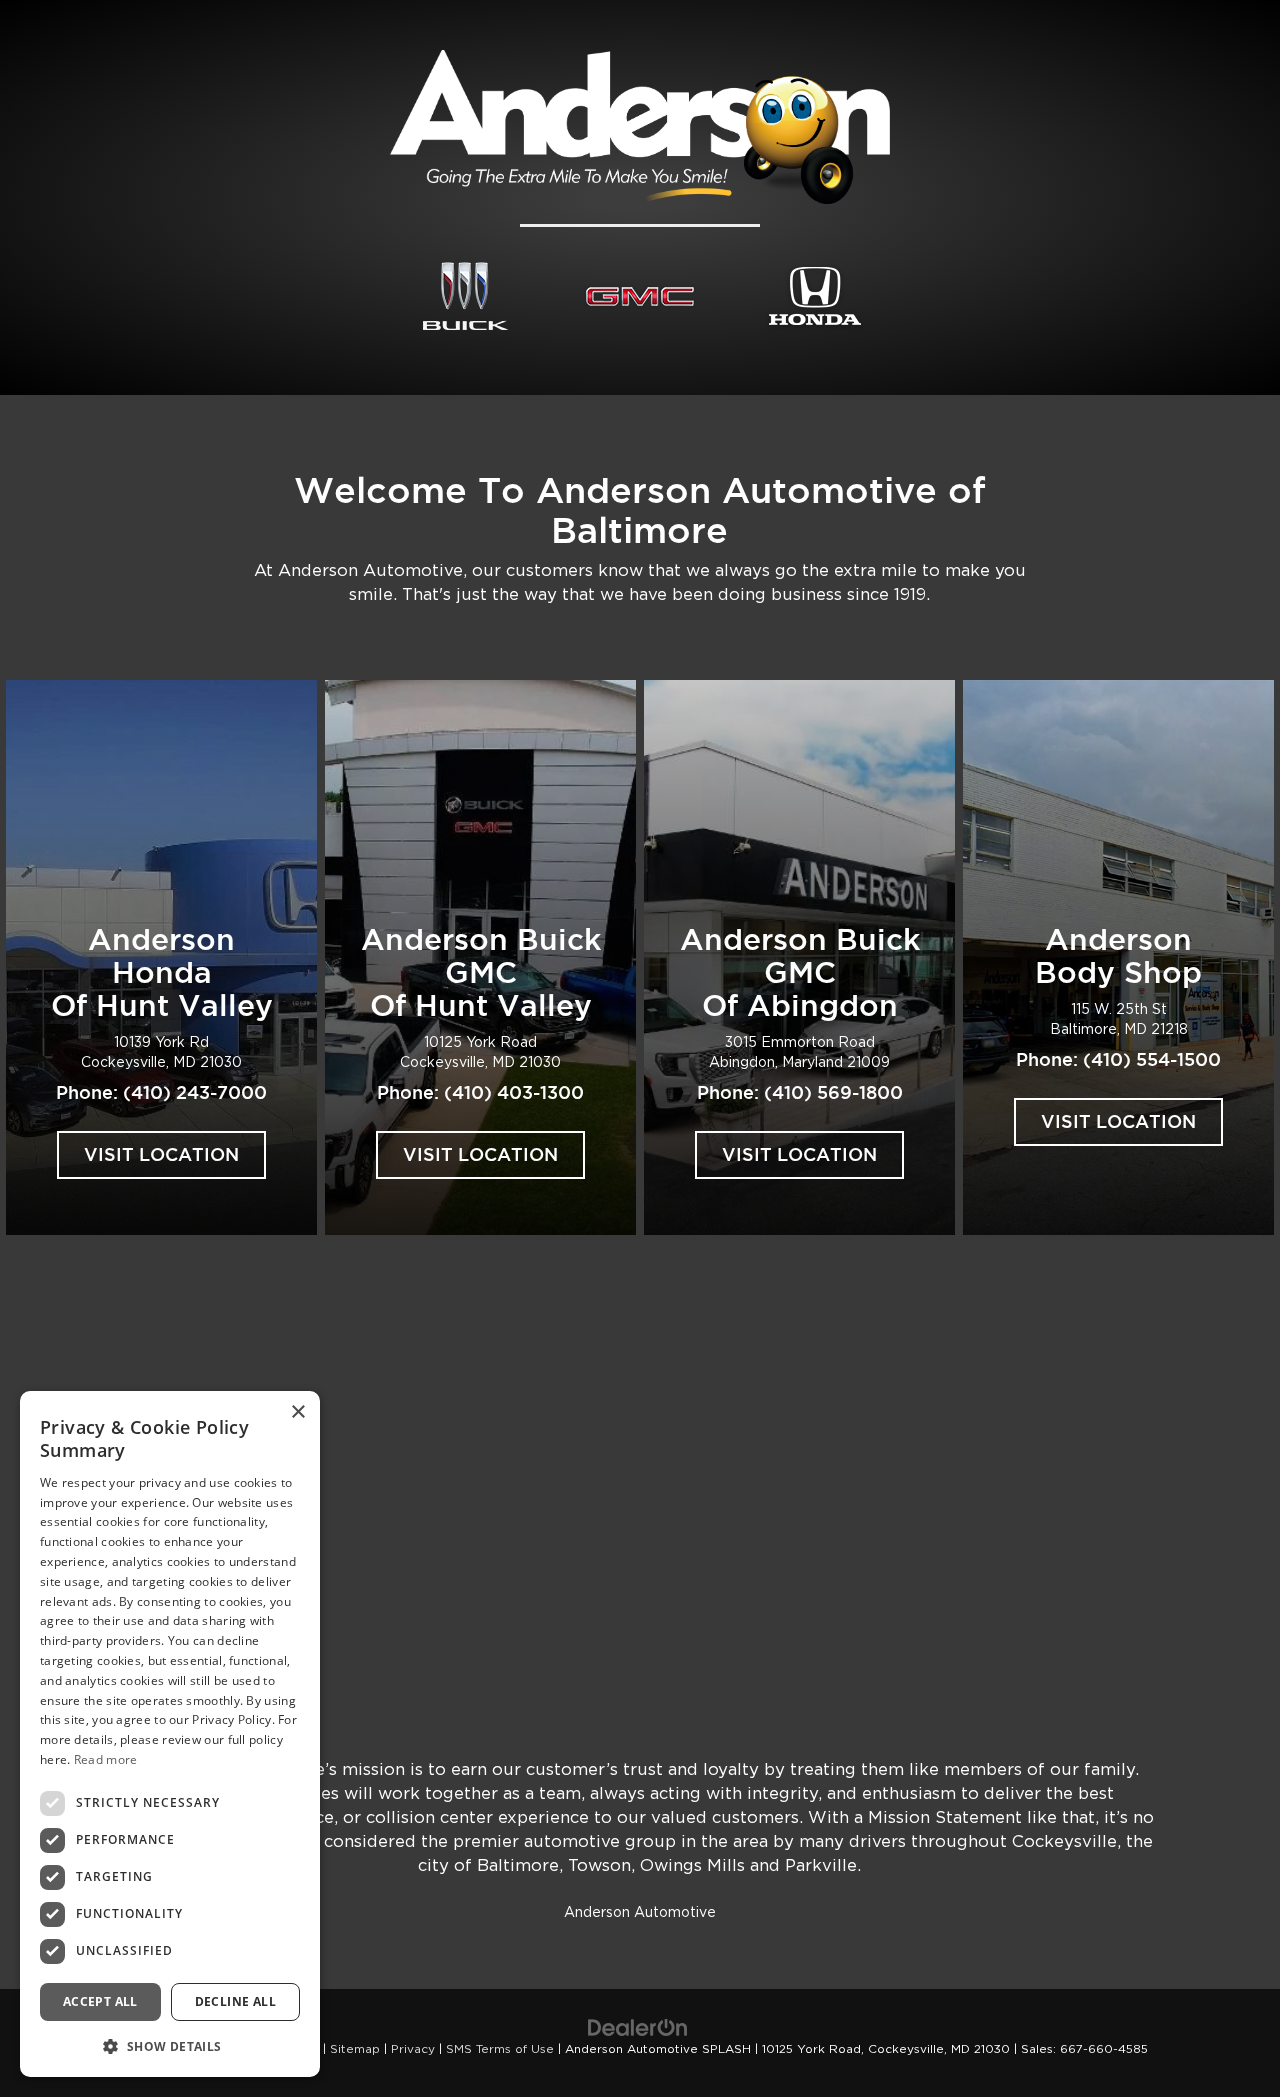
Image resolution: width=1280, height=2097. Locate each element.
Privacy (413, 2049)
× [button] (297, 1412)
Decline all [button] (235, 2000)
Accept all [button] (100, 2000)
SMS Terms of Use (500, 2049)
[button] (170, 2045)
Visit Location (161, 1154)
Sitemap (355, 2049)
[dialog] (170, 1734)
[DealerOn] (638, 2028)
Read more (106, 1759)
